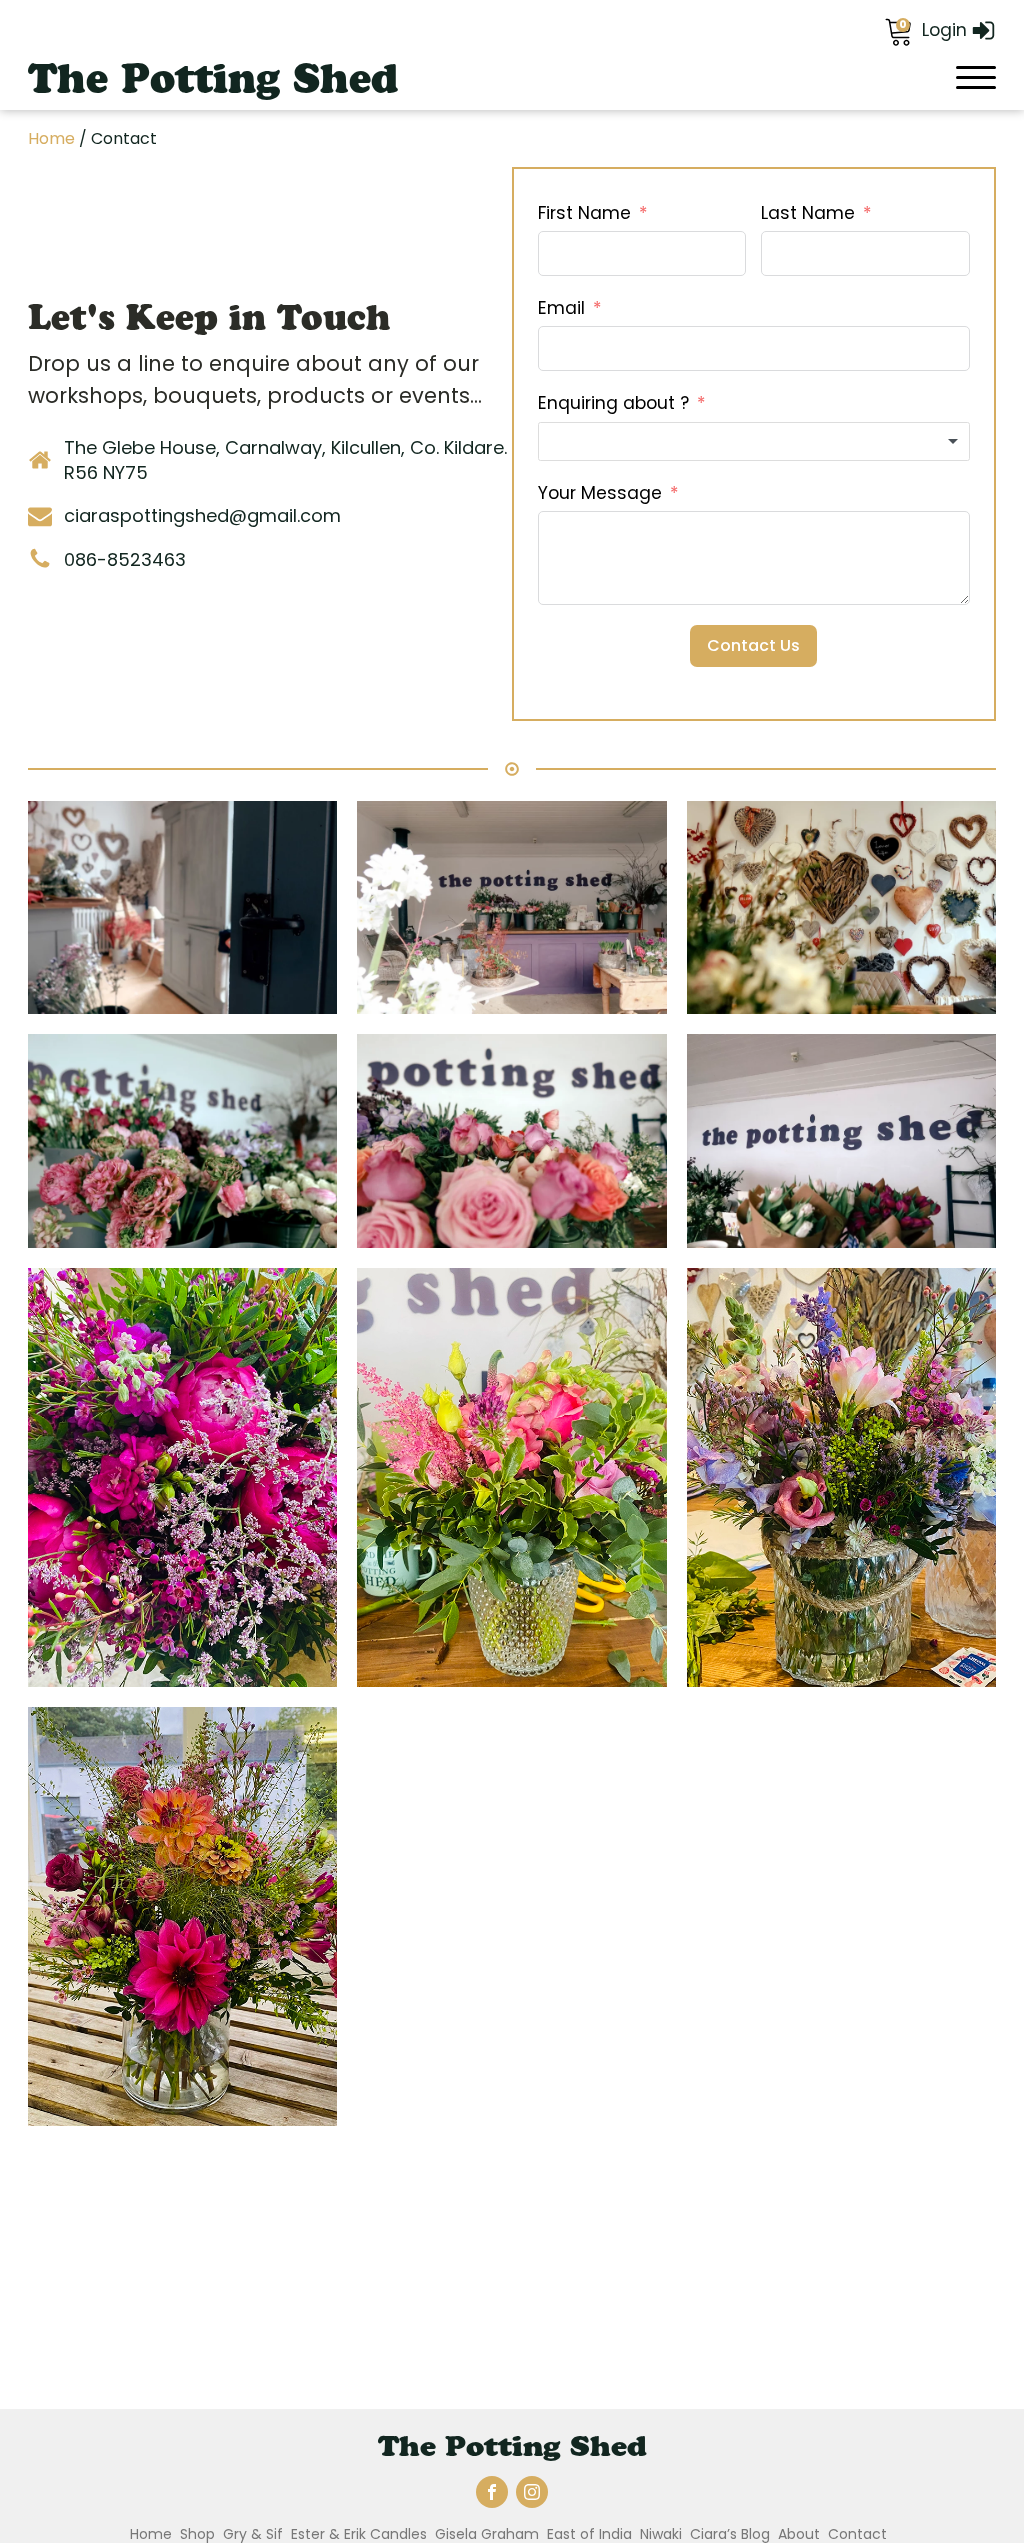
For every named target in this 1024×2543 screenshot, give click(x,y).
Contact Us (753, 645)
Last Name (808, 213)
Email (561, 308)
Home (51, 138)
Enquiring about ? (613, 403)
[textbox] (754, 442)
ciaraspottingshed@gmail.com (202, 515)
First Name (584, 213)
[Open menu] (976, 78)
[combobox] (754, 442)
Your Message (600, 493)
